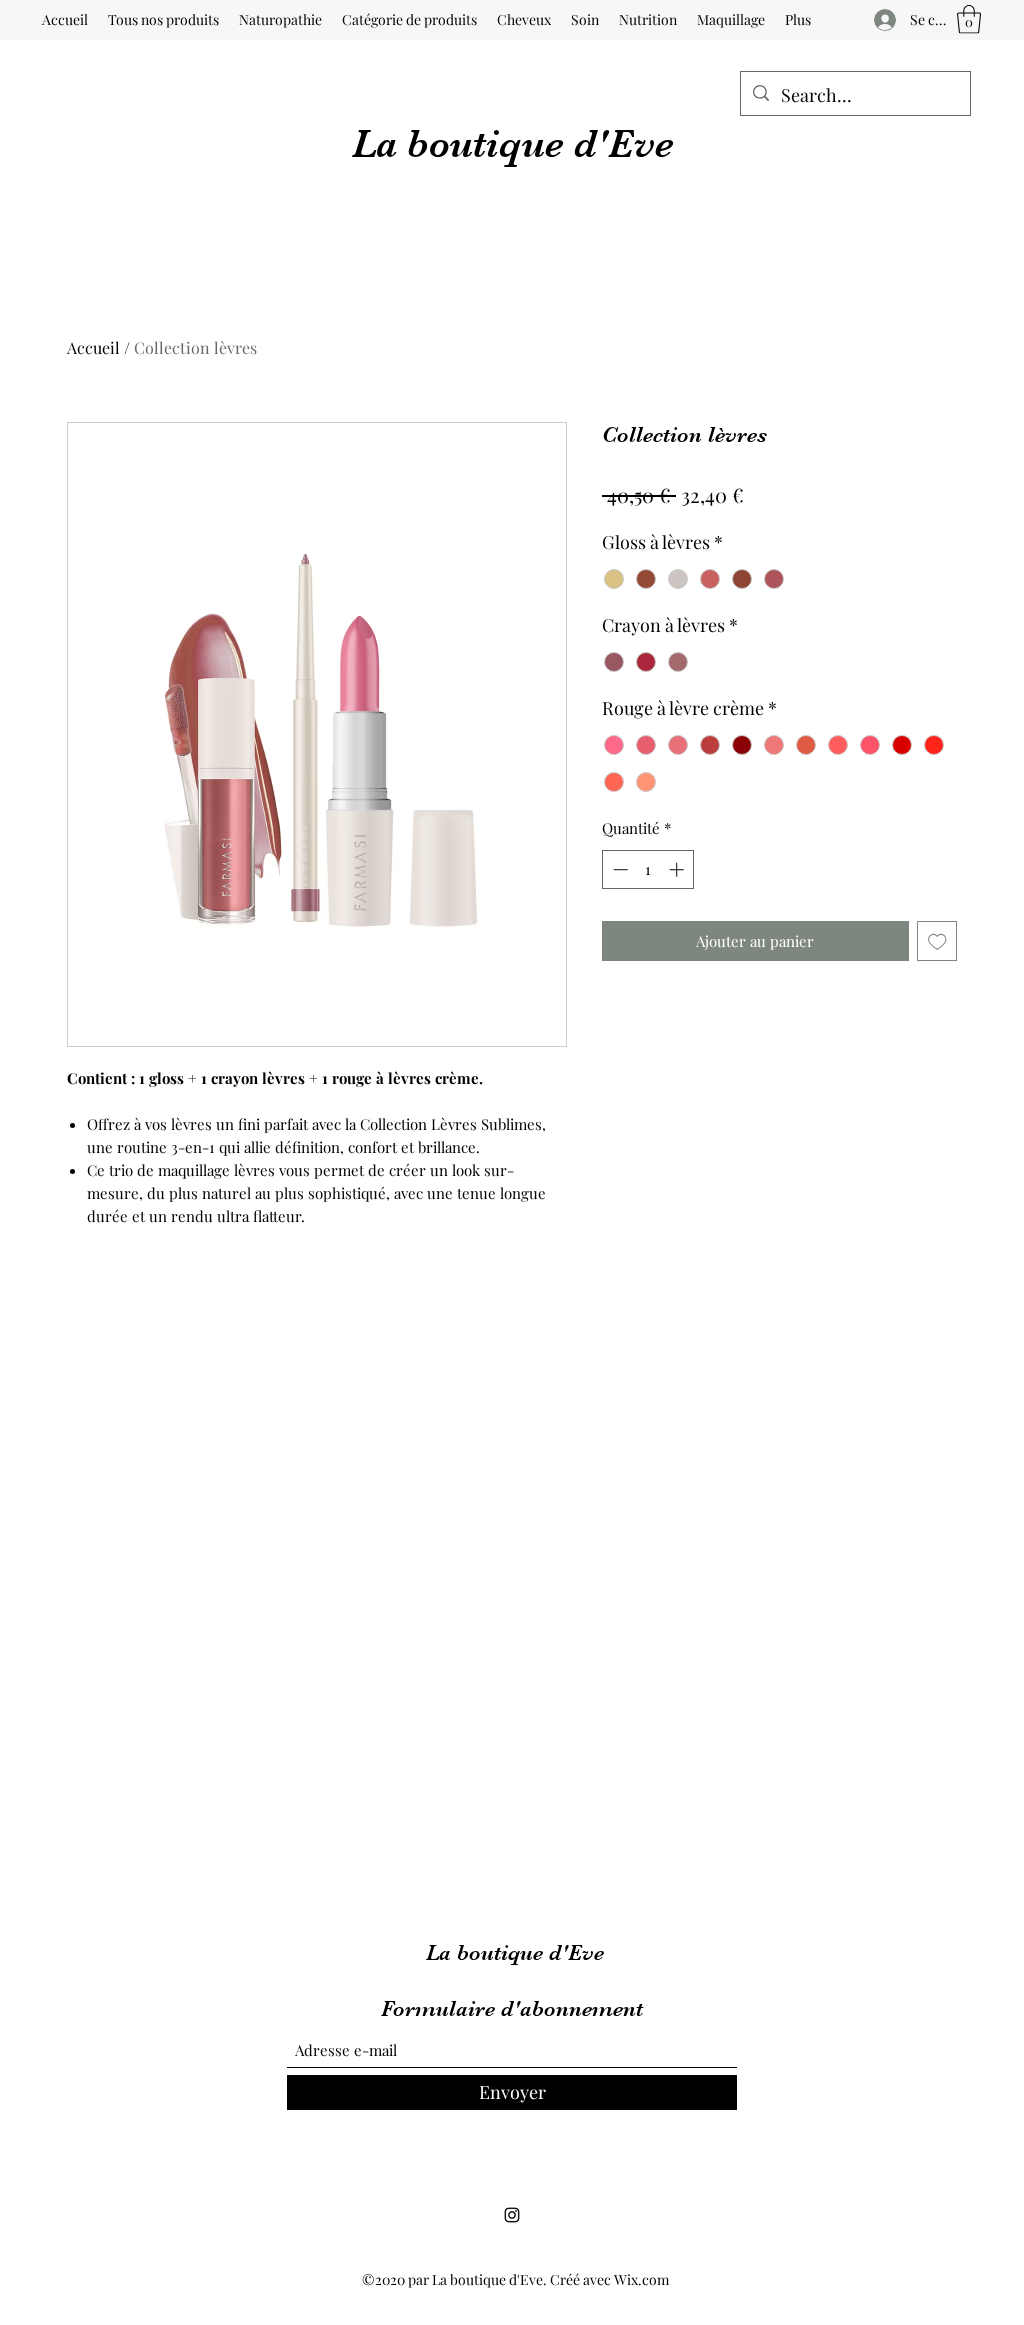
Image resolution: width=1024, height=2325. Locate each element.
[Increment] (678, 869)
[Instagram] (512, 2215)
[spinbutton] (648, 869)
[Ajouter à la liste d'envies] (937, 941)
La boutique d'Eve (513, 144)
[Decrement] (618, 869)
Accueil (93, 347)
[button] (969, 19)
